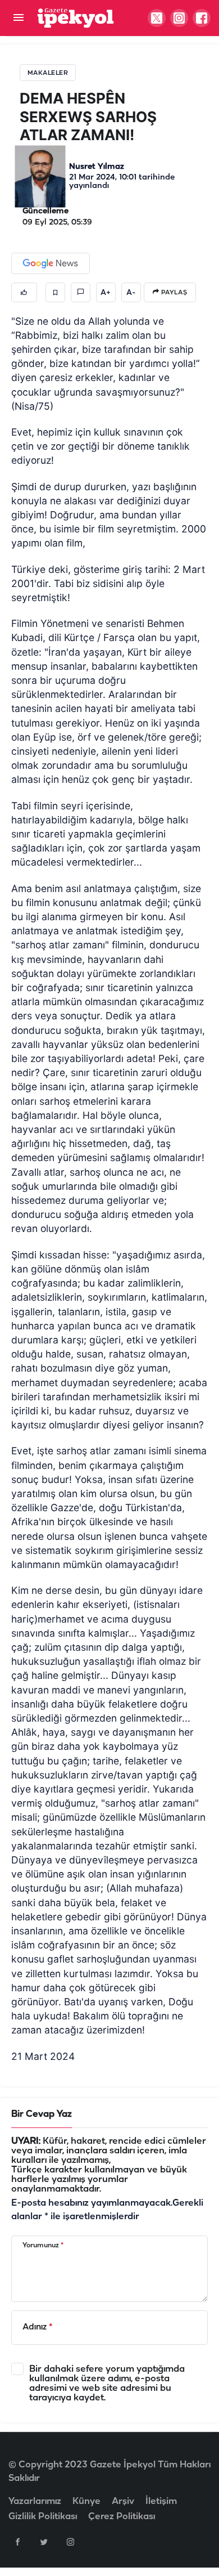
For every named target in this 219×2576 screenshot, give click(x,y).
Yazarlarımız (35, 2501)
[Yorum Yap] (81, 292)
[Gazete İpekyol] (76, 18)
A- (131, 293)
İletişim (161, 2501)
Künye (86, 2501)
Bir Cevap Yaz (42, 2114)
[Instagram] (70, 2542)
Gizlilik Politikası (43, 2517)
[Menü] (18, 18)
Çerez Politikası (122, 2517)
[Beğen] (24, 292)
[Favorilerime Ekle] (55, 292)
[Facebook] (17, 2542)
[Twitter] (44, 2542)
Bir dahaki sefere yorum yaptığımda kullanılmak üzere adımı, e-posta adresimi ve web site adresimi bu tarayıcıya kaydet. (107, 2384)
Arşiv (123, 2501)
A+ (106, 293)
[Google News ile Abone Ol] (51, 263)
